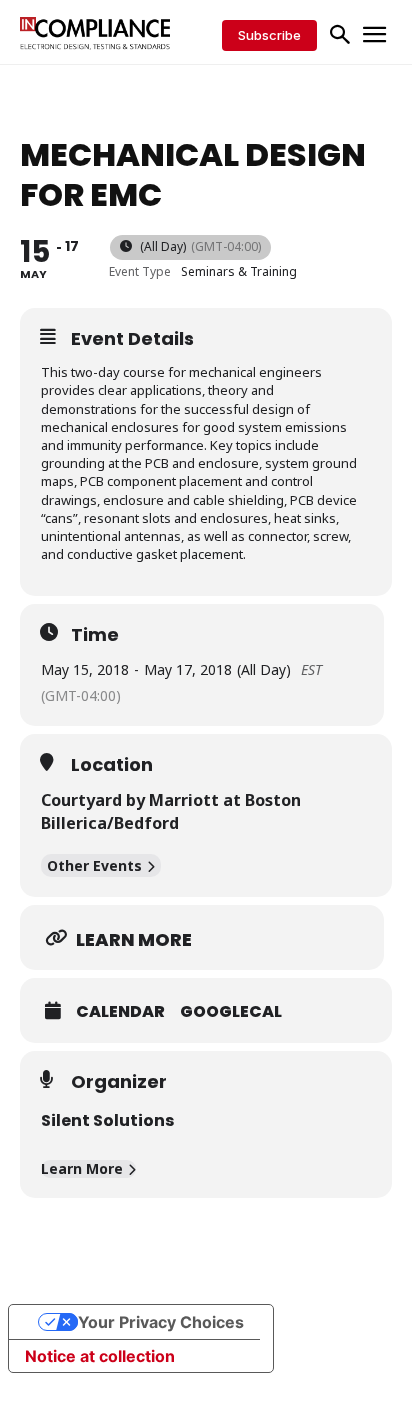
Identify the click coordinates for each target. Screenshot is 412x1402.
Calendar (120, 1012)
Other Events (94, 865)
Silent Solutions (107, 1120)
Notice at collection (100, 1356)
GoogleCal (231, 1012)
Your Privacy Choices (161, 1322)
